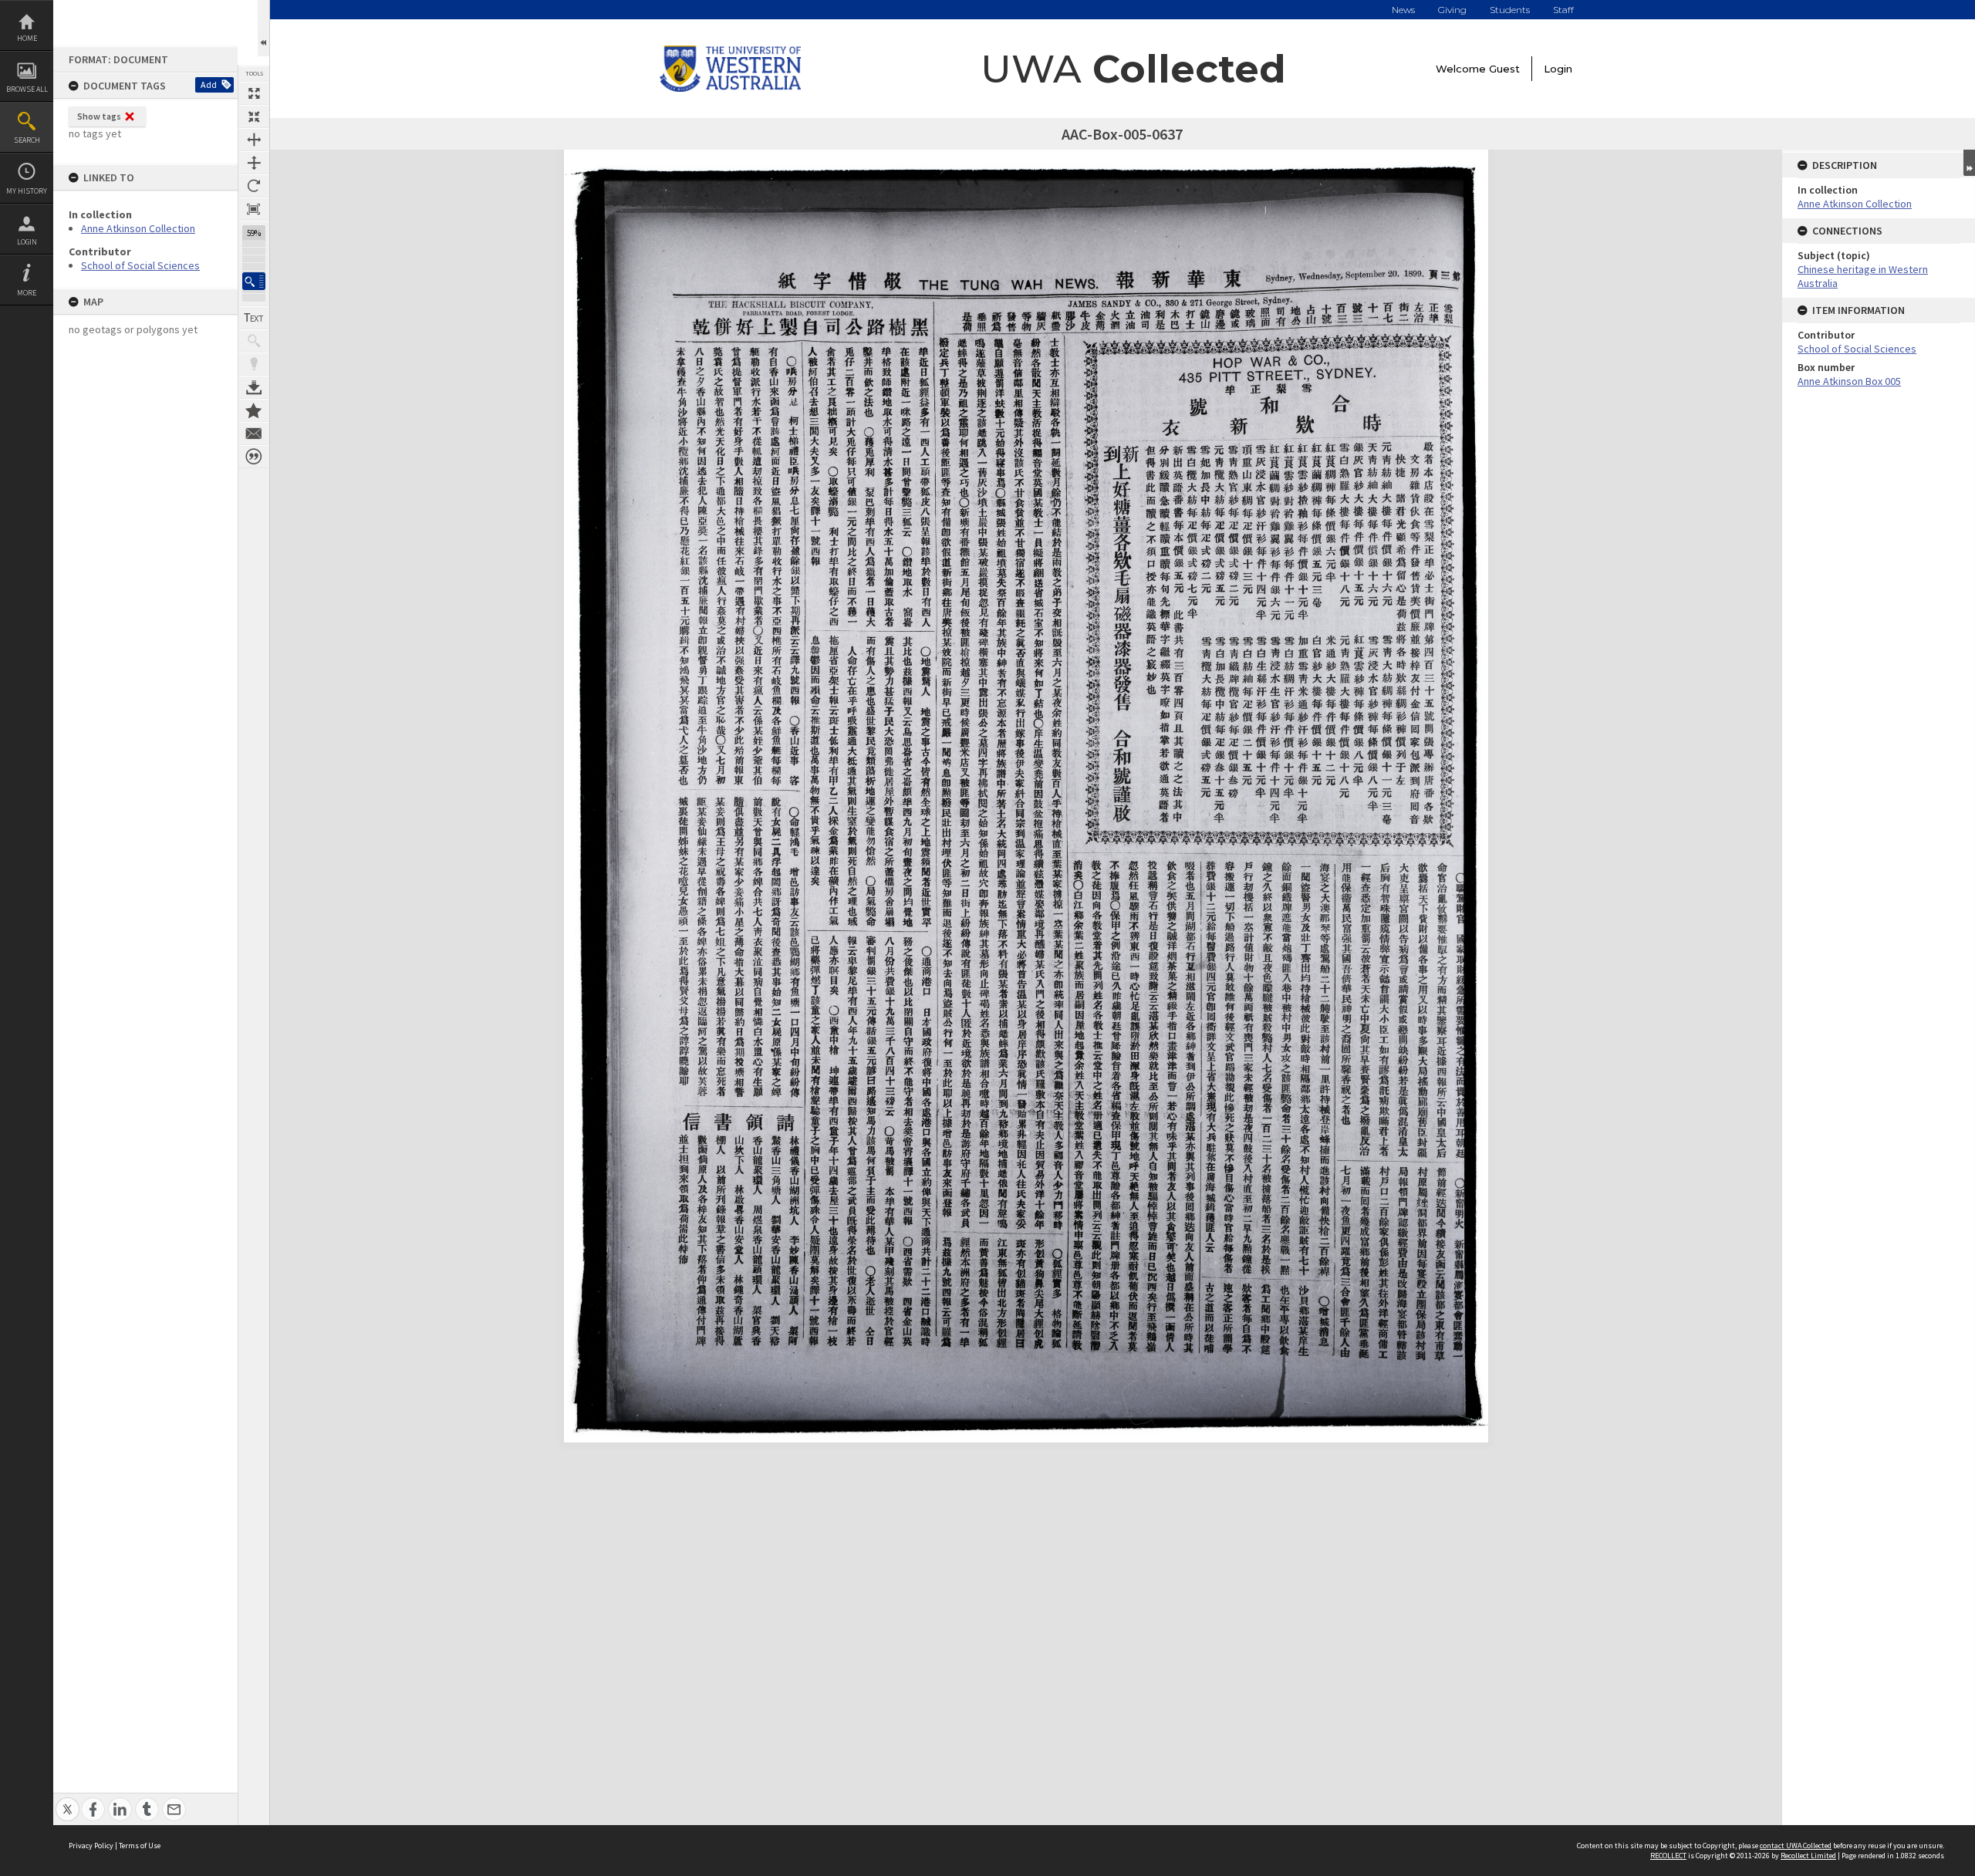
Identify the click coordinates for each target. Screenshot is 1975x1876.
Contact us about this (254, 434)
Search (27, 140)
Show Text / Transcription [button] (254, 318)
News (1403, 10)
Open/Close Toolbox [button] (263, 28)
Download (254, 387)
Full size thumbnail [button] (254, 93)
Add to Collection (254, 410)
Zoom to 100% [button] (254, 209)
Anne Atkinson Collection (138, 228)
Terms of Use (140, 1846)
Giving (1452, 10)
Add (209, 84)
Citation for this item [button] (254, 457)
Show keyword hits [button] (254, 341)
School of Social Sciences (140, 265)
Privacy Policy (91, 1846)
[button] (254, 281)
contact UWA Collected (1796, 1846)
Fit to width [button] (254, 140)
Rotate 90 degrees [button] (254, 186)
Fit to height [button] (254, 163)
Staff (1563, 10)
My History (27, 191)
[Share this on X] (68, 1801)
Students (1510, 10)
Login (27, 242)
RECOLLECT (1668, 1856)
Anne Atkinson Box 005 (1849, 381)
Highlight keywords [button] (254, 364)
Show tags (99, 116)
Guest (1504, 69)
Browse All (27, 89)
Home (27, 38)
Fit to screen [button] (254, 116)
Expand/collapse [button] (1969, 163)
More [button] (27, 293)
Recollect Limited (1808, 1856)
